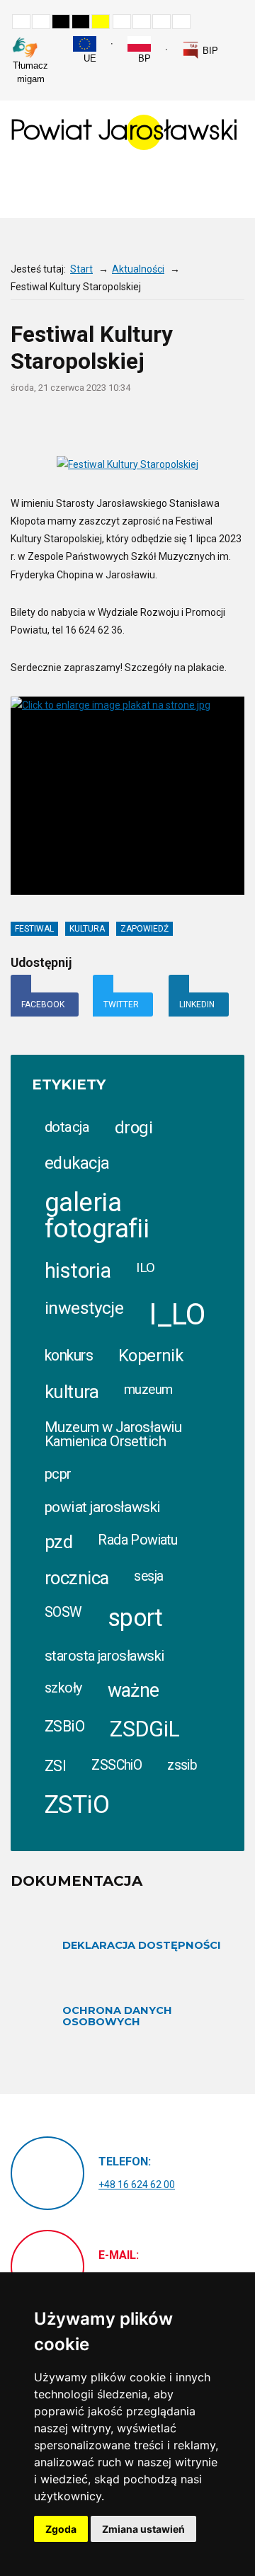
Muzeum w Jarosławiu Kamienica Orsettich (113, 1434)
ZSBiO (64, 1726)
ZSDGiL (145, 1729)
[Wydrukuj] (155, 424)
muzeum (148, 1390)
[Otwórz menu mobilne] (233, 189)
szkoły (63, 1688)
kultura (87, 929)
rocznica (76, 1578)
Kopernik (151, 1356)
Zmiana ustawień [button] (143, 2529)
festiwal (34, 929)
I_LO (177, 1314)
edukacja (77, 1163)
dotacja (67, 1127)
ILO (145, 1267)
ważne (134, 1690)
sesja (148, 1576)
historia (78, 1271)
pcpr (58, 1474)
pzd (58, 1542)
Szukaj (240, 43)
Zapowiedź (144, 929)
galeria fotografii (97, 1215)
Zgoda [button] (61, 2529)
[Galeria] (238, 424)
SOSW (63, 1612)
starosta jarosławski (104, 1656)
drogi (134, 1128)
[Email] (182, 424)
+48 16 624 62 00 (137, 2185)
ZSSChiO (117, 1765)
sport (135, 1618)
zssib (182, 1765)
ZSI (55, 1766)
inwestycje (84, 1308)
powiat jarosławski (103, 1507)
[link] (200, 50)
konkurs (69, 1355)
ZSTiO (77, 1805)
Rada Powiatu (137, 1540)
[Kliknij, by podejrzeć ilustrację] (127, 464)
